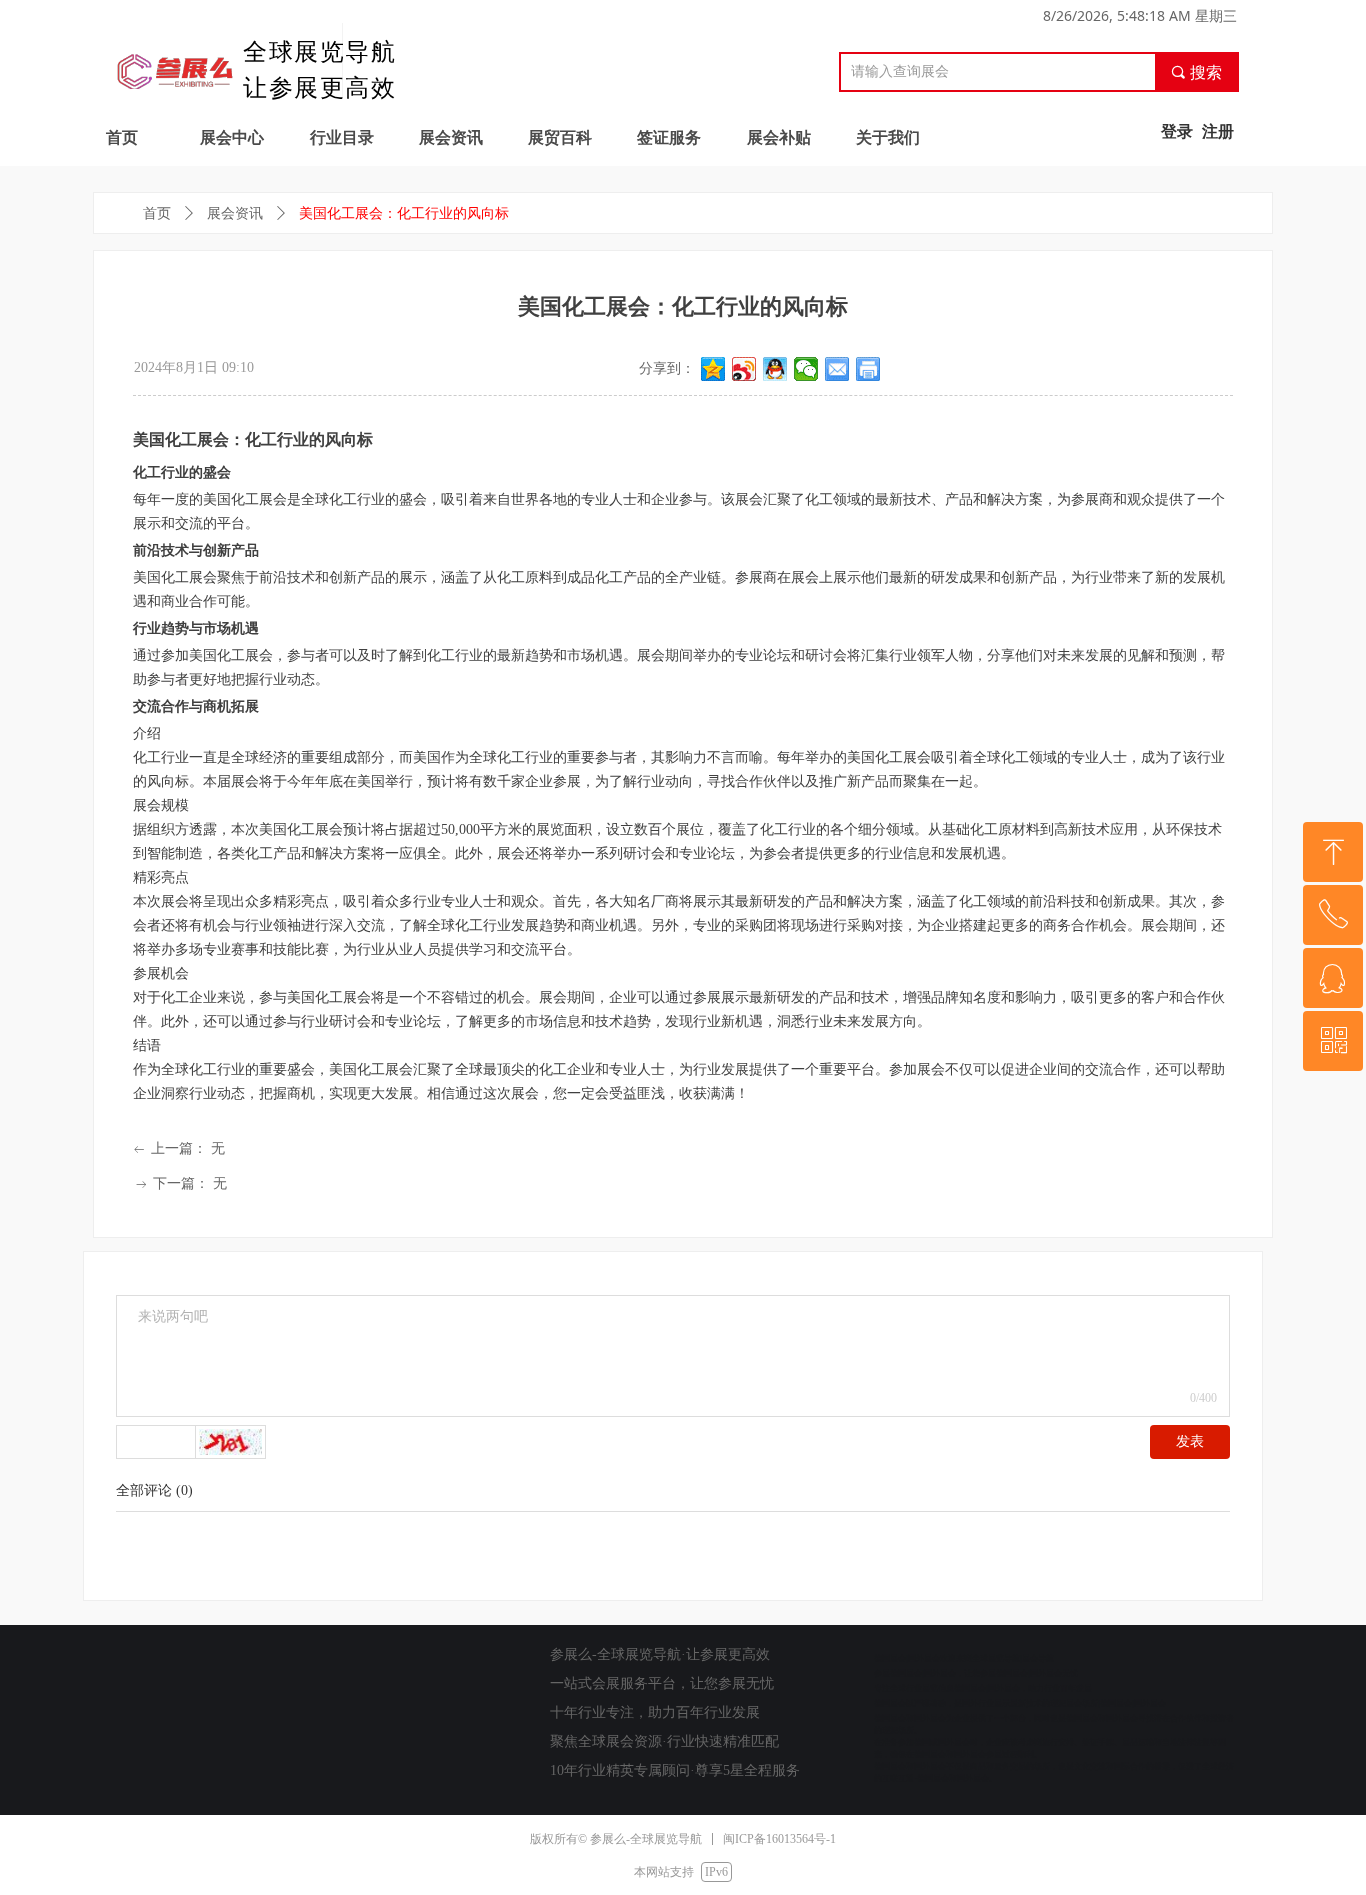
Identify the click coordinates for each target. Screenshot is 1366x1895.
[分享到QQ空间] (713, 369)
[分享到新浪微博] (744, 369)
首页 (157, 213)
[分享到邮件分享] (837, 369)
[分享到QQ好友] (775, 369)
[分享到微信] (806, 369)
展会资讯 (235, 213)
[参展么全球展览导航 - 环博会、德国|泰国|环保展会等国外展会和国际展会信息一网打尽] (175, 67)
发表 (1190, 1441)
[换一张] (231, 1442)
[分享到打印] (868, 369)
